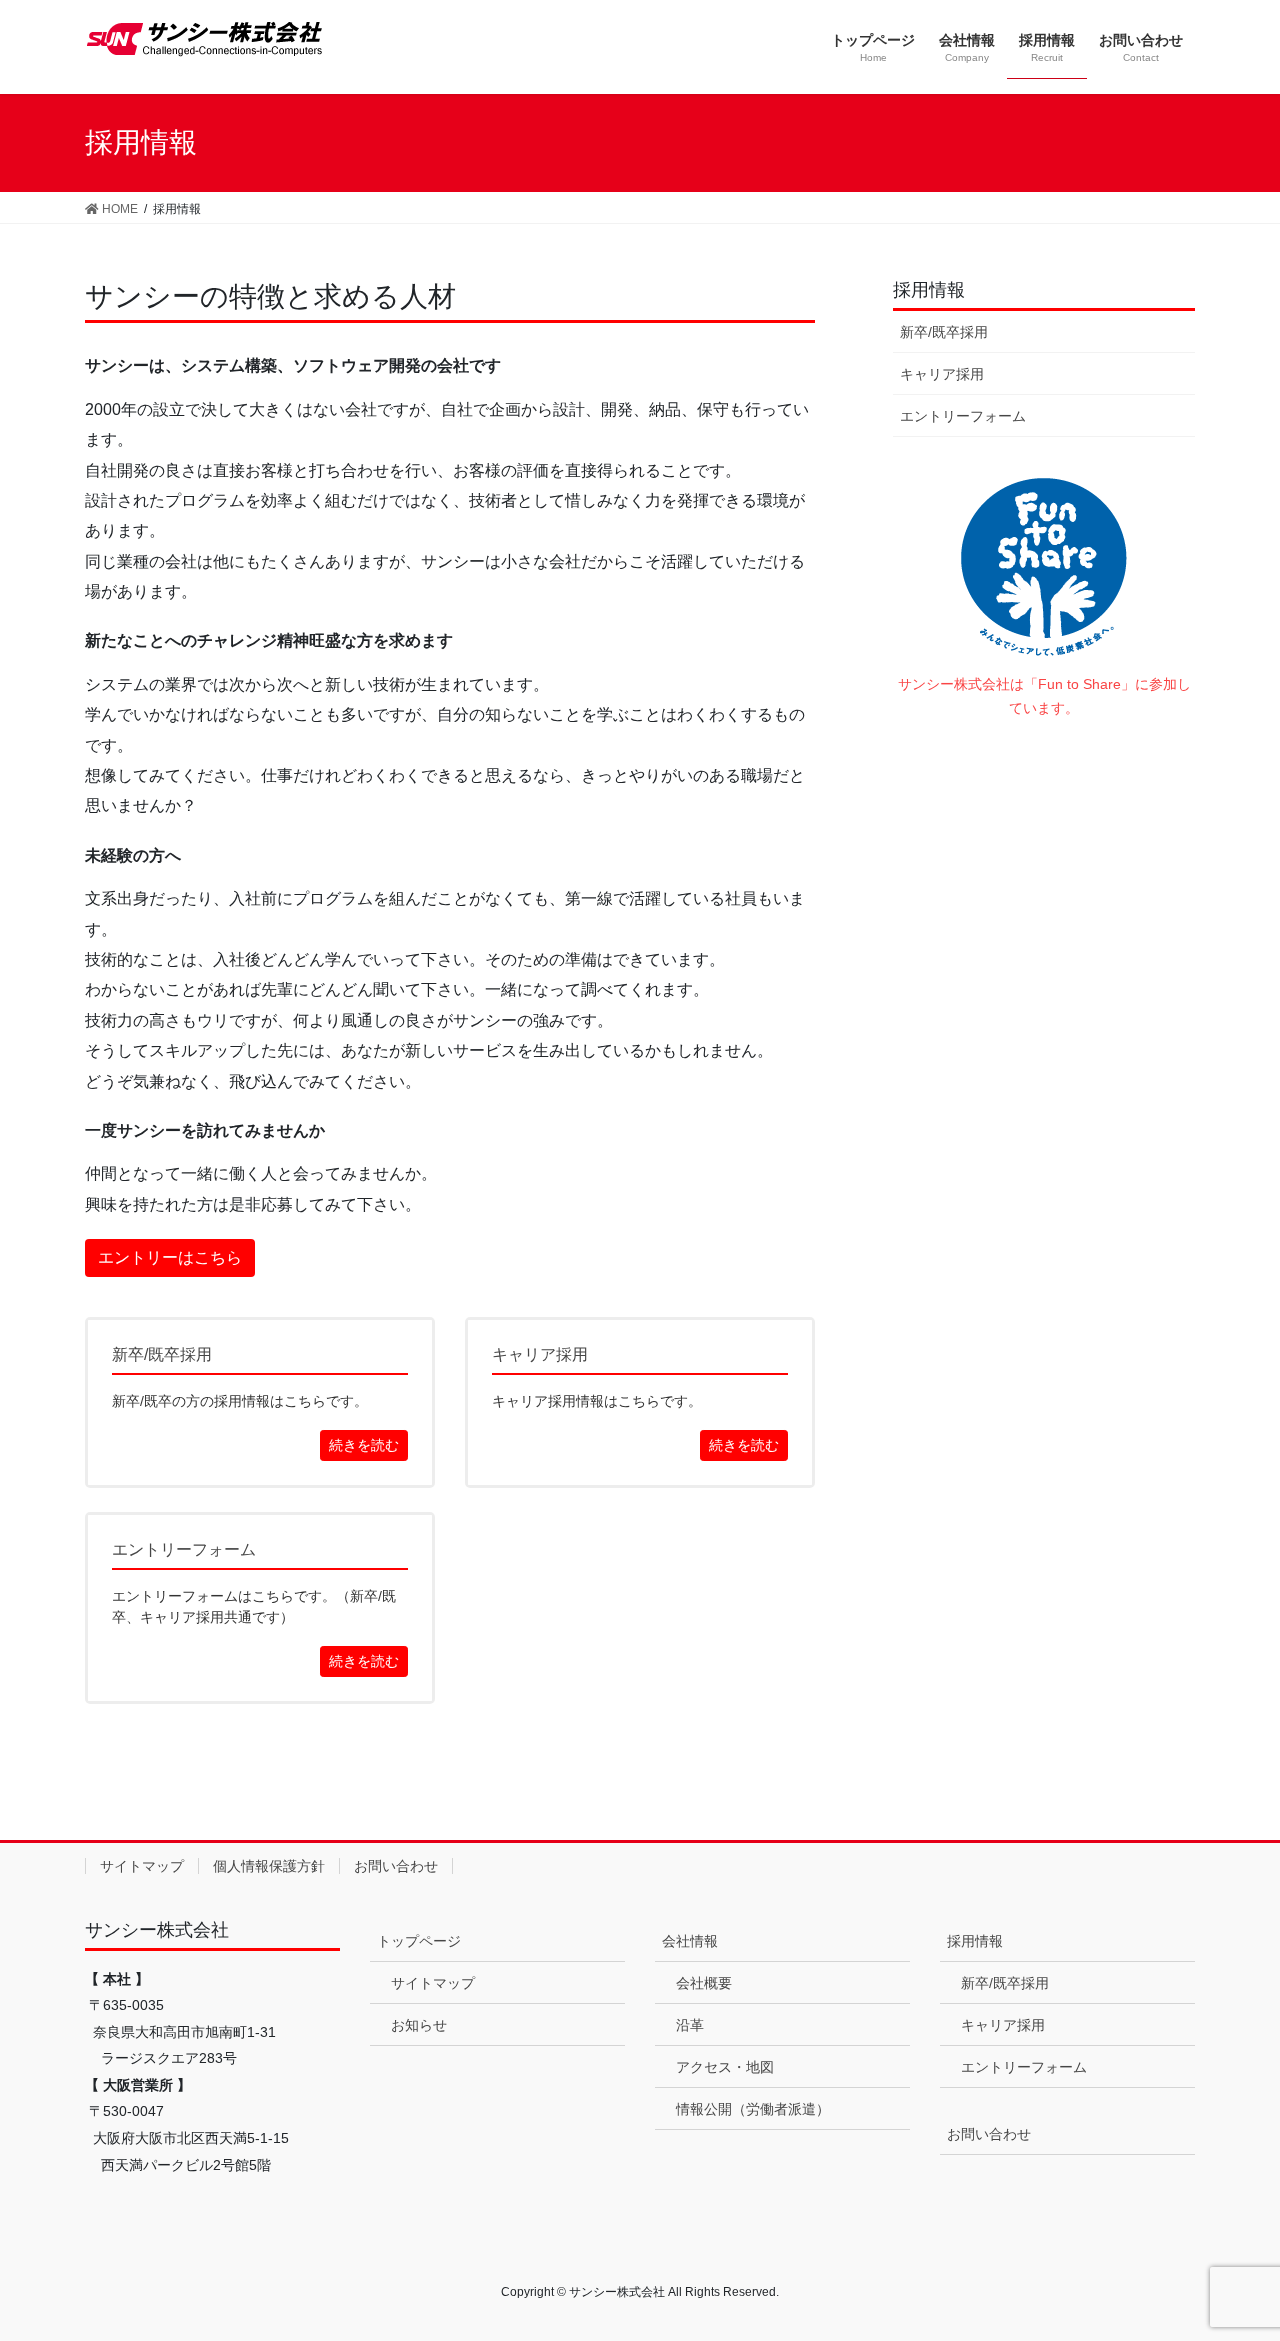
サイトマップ (142, 1866)
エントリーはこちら (170, 1257)
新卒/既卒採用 (944, 332)
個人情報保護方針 (269, 1866)
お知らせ (419, 2025)
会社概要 (704, 1983)
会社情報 (690, 1941)
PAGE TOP (1230, 2253)
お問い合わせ (396, 1866)
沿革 (690, 2025)
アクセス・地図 (725, 2067)
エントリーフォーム (963, 416)
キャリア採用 (942, 374)
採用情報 (929, 290)
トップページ (419, 1941)
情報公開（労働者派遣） (753, 2109)
